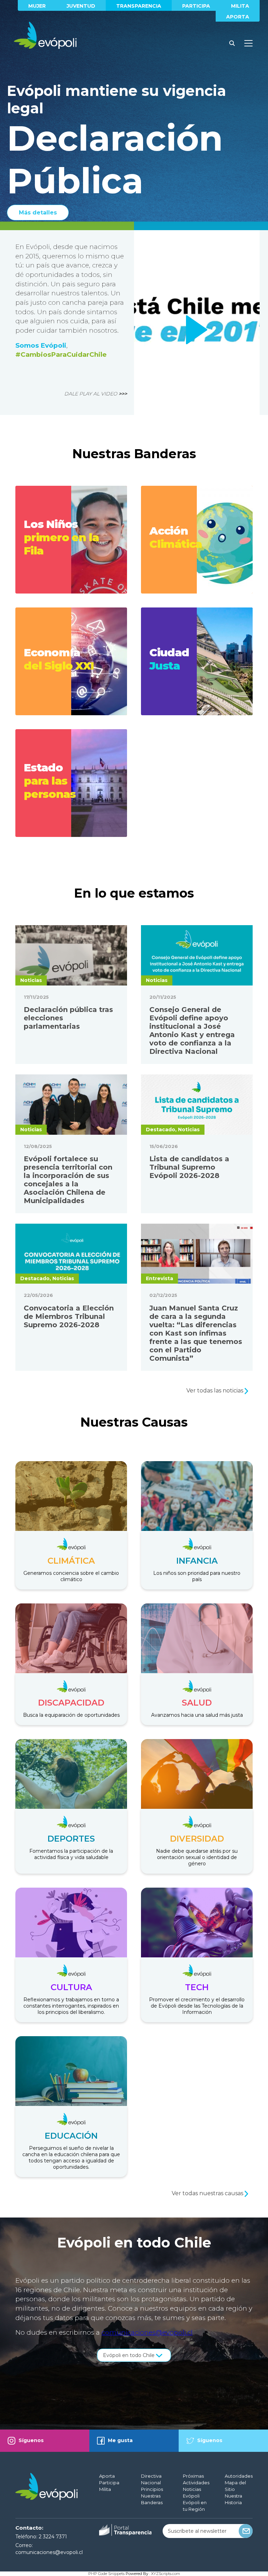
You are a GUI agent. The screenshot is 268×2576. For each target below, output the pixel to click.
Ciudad (169, 659)
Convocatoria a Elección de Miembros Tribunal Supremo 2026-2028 (69, 1316)
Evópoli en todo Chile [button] (129, 2355)
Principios (152, 2489)
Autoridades (239, 2476)
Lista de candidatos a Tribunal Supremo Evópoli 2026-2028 (189, 1167)
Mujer (37, 6)
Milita (240, 6)
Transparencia (139, 6)
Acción (176, 537)
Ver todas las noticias (215, 1391)
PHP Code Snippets (106, 2574)
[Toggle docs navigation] (248, 43)
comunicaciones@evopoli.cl (147, 2332)
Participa (196, 6)
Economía (59, 659)
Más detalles (38, 213)
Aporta (238, 17)
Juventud (81, 6)
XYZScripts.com (166, 2574)
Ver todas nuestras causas (208, 2193)
